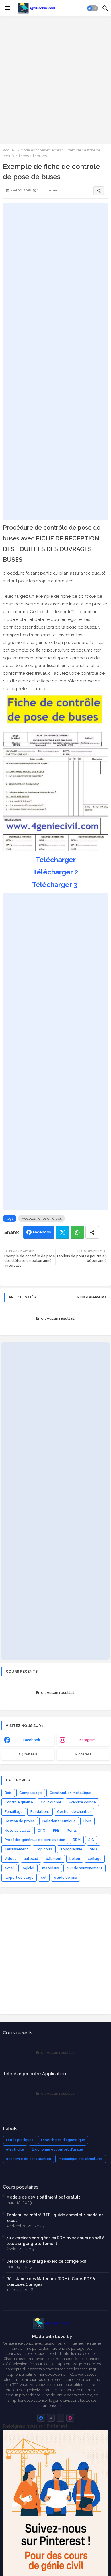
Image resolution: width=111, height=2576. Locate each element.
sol (44, 1878)
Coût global (51, 1802)
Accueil (9, 150)
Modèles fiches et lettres (41, 150)
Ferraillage (14, 1812)
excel (9, 1868)
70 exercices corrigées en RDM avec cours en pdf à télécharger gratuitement (55, 2241)
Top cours (44, 1849)
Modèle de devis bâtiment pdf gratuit (43, 2197)
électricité (15, 2149)
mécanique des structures (81, 2159)
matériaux (51, 1868)
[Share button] (92, 1232)
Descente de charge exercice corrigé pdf (46, 2261)
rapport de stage (19, 1878)
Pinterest (83, 1754)
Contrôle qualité (19, 1802)
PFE (56, 1831)
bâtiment (54, 1859)
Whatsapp (77, 1232)
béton (75, 1859)
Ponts (72, 1831)
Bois (8, 1793)
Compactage (31, 1793)
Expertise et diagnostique (63, 2140)
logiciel (28, 1868)
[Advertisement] (55, 79)
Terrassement (16, 1849)
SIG (91, 1840)
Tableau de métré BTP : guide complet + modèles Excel (55, 2218)
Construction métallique (70, 1793)
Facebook (42, 1232)
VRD (93, 1849)
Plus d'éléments (92, 1297)
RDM (77, 1840)
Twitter (62, 1232)
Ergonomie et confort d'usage (57, 2149)
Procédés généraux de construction (35, 1840)
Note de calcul (17, 1831)
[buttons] (41, 2418)
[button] (92, 8)
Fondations (40, 1812)
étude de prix (65, 1878)
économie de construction (28, 2159)
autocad (31, 1859)
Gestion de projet (20, 1821)
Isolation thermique (59, 1821)
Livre (88, 1821)
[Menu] (8, 8)
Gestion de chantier (74, 1812)
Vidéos (10, 1859)
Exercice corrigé (82, 1802)
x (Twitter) (28, 1754)
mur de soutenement (85, 1868)
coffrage (95, 1859)
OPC (41, 1831)
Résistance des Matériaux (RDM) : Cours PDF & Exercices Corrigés (51, 2282)
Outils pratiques (20, 2140)
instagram (87, 1740)
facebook (32, 1740)
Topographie (71, 1849)
